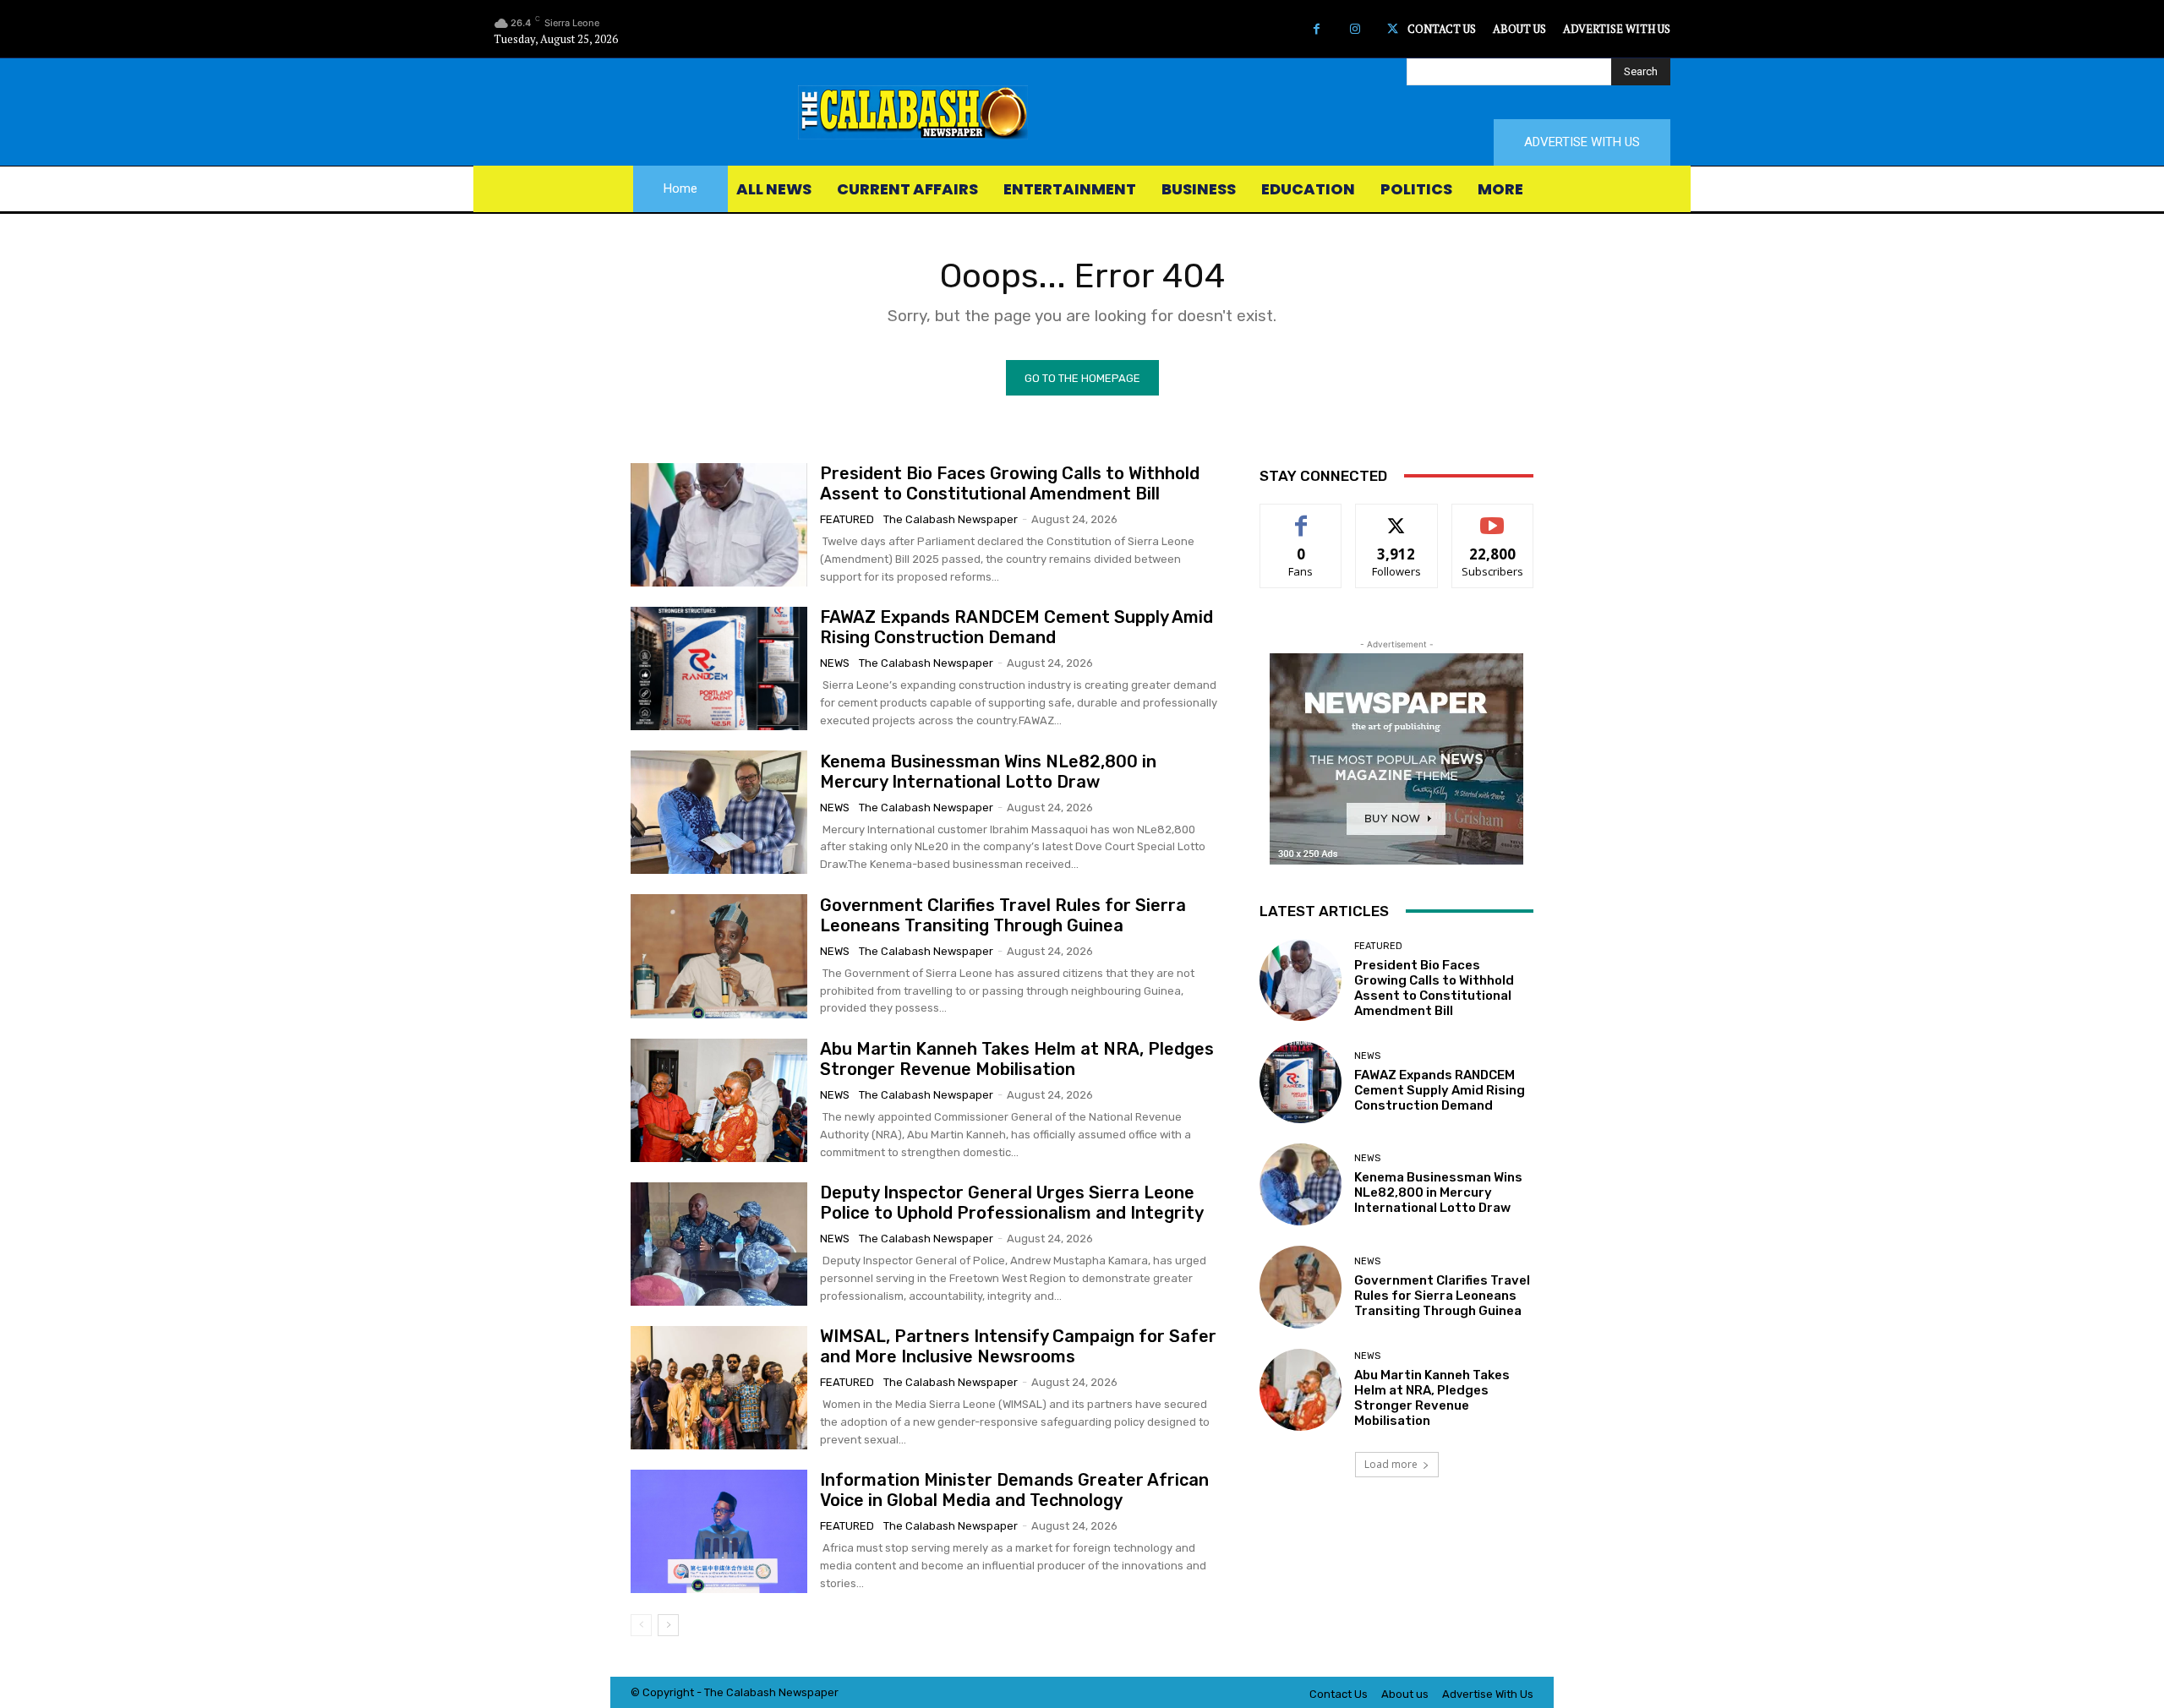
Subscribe (1493, 517)
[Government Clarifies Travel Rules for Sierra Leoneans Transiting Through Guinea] (719, 956)
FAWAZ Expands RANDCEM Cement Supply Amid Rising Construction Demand (1016, 627)
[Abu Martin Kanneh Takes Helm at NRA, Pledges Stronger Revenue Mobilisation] (719, 1100)
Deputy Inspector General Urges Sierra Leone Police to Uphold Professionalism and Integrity (1012, 1203)
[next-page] (668, 1625)
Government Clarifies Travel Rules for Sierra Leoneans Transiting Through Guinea (1003, 915)
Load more (1391, 1464)
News (835, 663)
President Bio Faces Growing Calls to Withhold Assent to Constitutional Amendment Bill (1010, 483)
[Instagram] (1355, 29)
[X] (1393, 29)
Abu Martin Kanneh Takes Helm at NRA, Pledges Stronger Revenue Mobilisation (1017, 1059)
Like (1301, 517)
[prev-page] (641, 1625)
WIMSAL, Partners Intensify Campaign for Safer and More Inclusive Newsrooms (1018, 1346)
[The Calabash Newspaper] (1082, 112)
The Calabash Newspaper (951, 519)
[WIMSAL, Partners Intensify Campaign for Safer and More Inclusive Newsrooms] (719, 1388)
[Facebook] (1317, 29)
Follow (1397, 517)
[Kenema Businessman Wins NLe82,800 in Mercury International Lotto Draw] (719, 812)
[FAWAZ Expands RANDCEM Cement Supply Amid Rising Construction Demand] (719, 668)
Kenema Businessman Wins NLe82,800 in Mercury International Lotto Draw (988, 772)
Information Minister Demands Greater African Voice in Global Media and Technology (1014, 1490)
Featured (847, 519)
